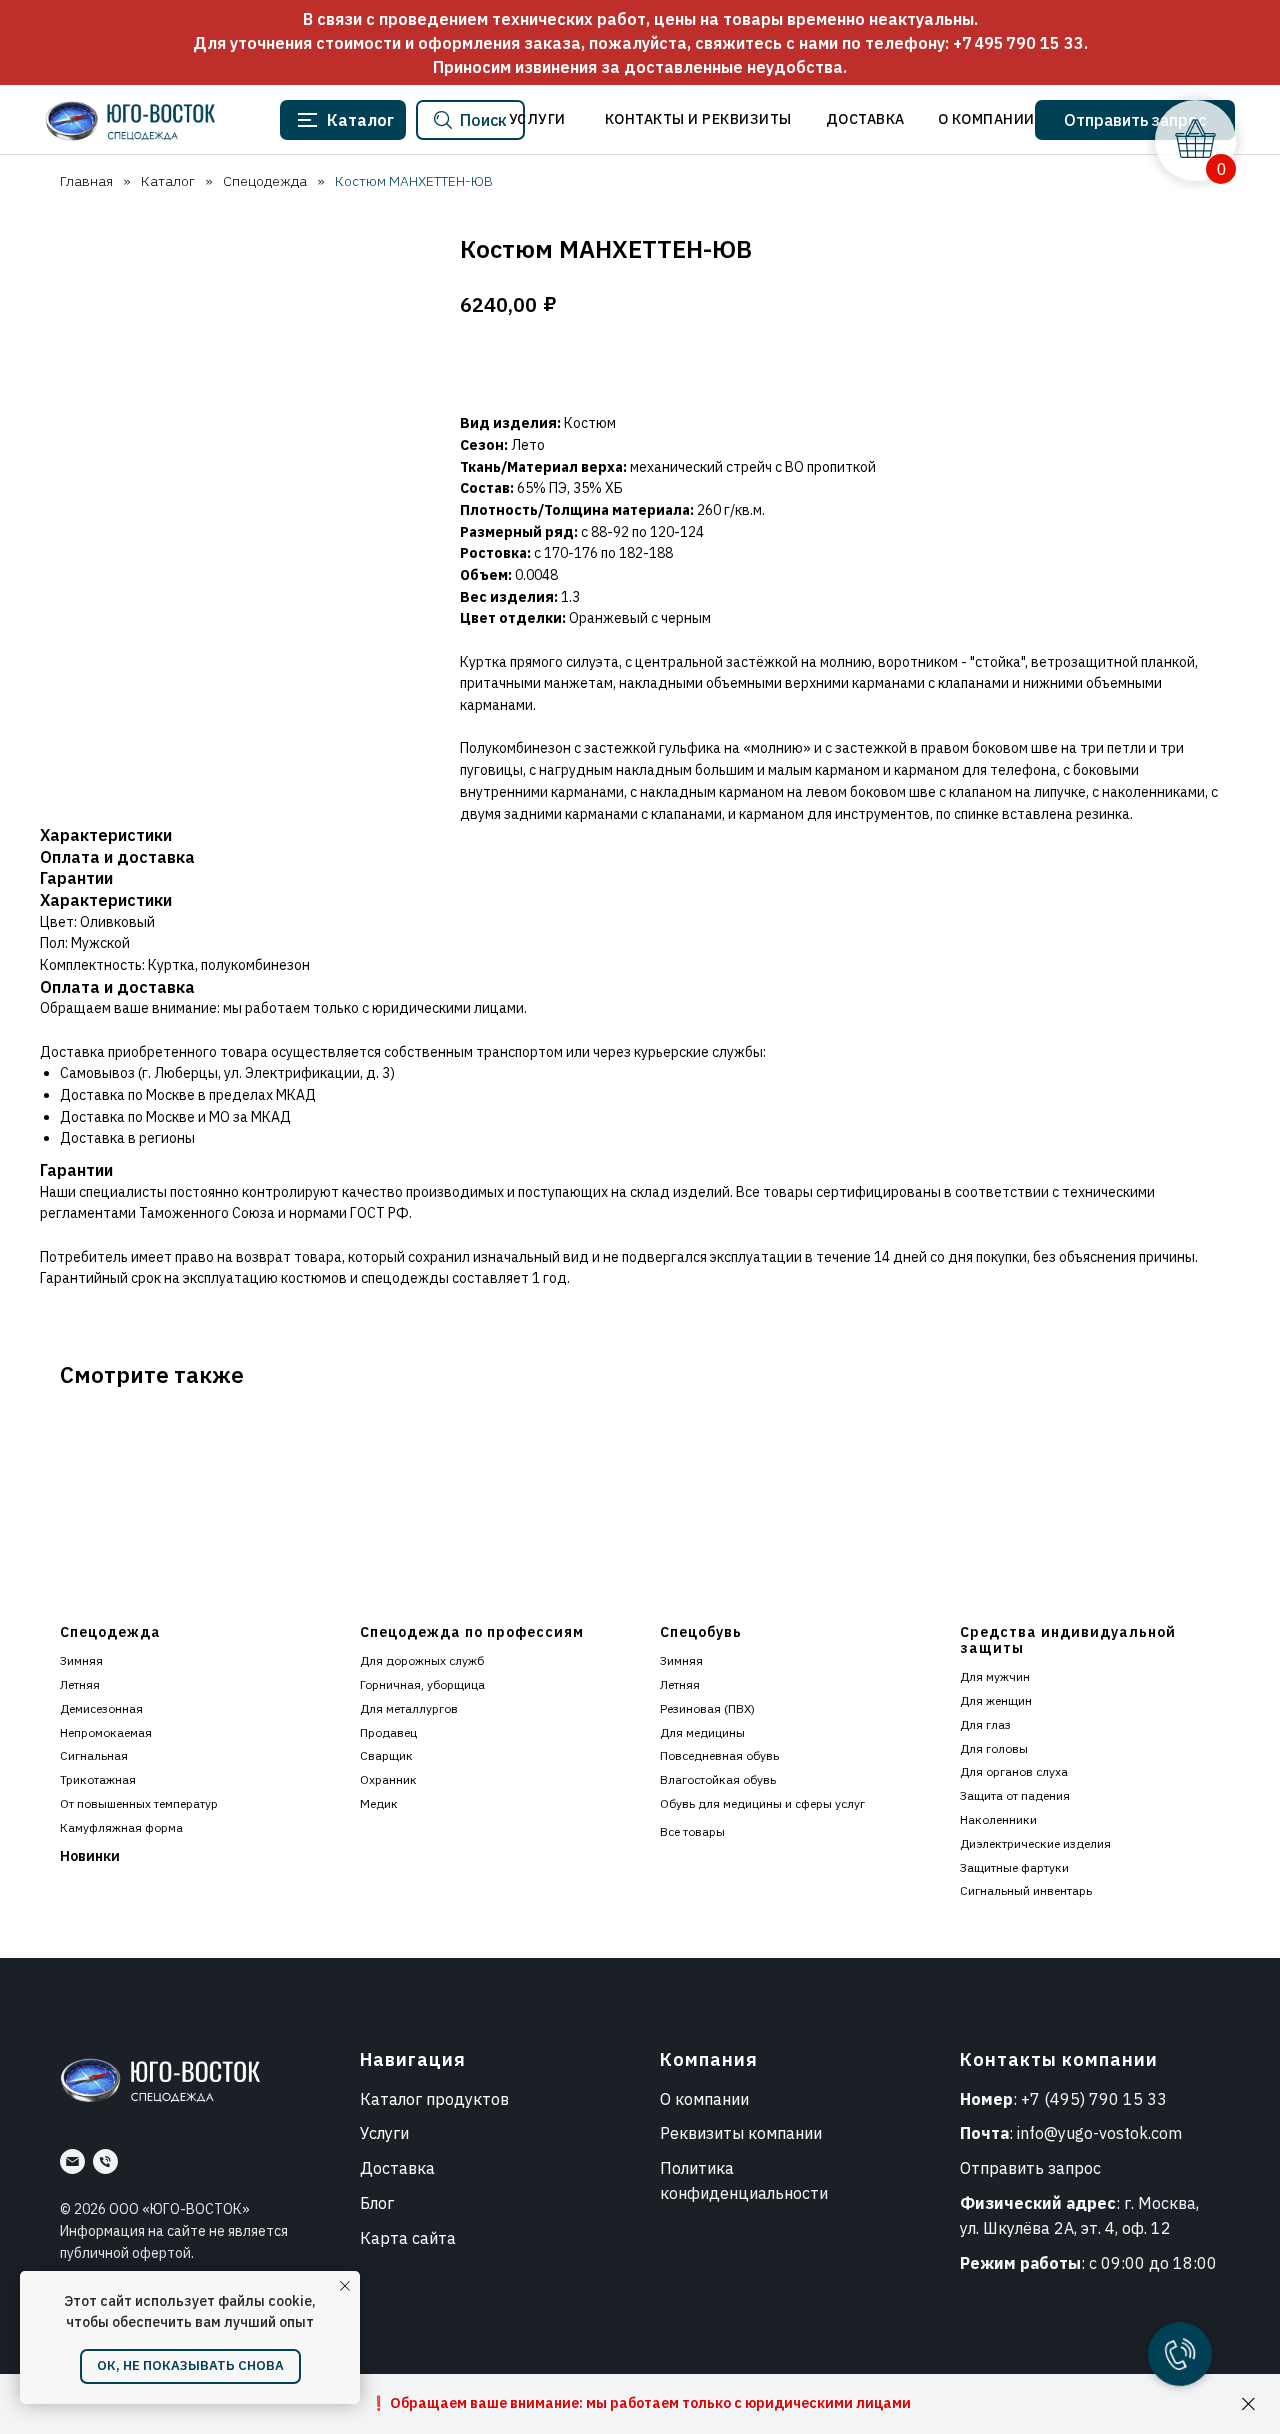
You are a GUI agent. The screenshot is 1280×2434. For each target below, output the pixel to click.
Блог (377, 2203)
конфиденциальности (744, 2193)
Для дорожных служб (422, 1660)
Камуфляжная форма (121, 1827)
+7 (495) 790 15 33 (1094, 2099)
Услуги (384, 2133)
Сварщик (386, 1755)
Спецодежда (265, 181)
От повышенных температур (139, 1803)
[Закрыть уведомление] (345, 2286)
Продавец (388, 1732)
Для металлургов (409, 1708)
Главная (86, 181)
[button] (1135, 120)
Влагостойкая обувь (718, 1779)
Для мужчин (995, 1676)
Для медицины (702, 1732)
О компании (704, 2099)
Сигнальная (94, 1755)
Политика (697, 2168)
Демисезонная (101, 1708)
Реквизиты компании (741, 2133)
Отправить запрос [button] (1030, 2168)
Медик (379, 1803)
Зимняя (81, 1660)
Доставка (397, 2168)
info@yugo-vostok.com (1099, 2133)
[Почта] (72, 2161)
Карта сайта (408, 2238)
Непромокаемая (106, 1732)
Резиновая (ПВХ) (707, 1708)
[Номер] (105, 2161)
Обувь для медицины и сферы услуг (762, 1803)
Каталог (168, 181)
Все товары (692, 1831)
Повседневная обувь (719, 1755)
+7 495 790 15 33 (1018, 43)
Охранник (388, 1779)
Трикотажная (98, 1779)
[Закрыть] (1248, 2404)
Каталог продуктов (434, 2099)
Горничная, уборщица (422, 1684)
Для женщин (996, 1700)
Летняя (80, 1684)
